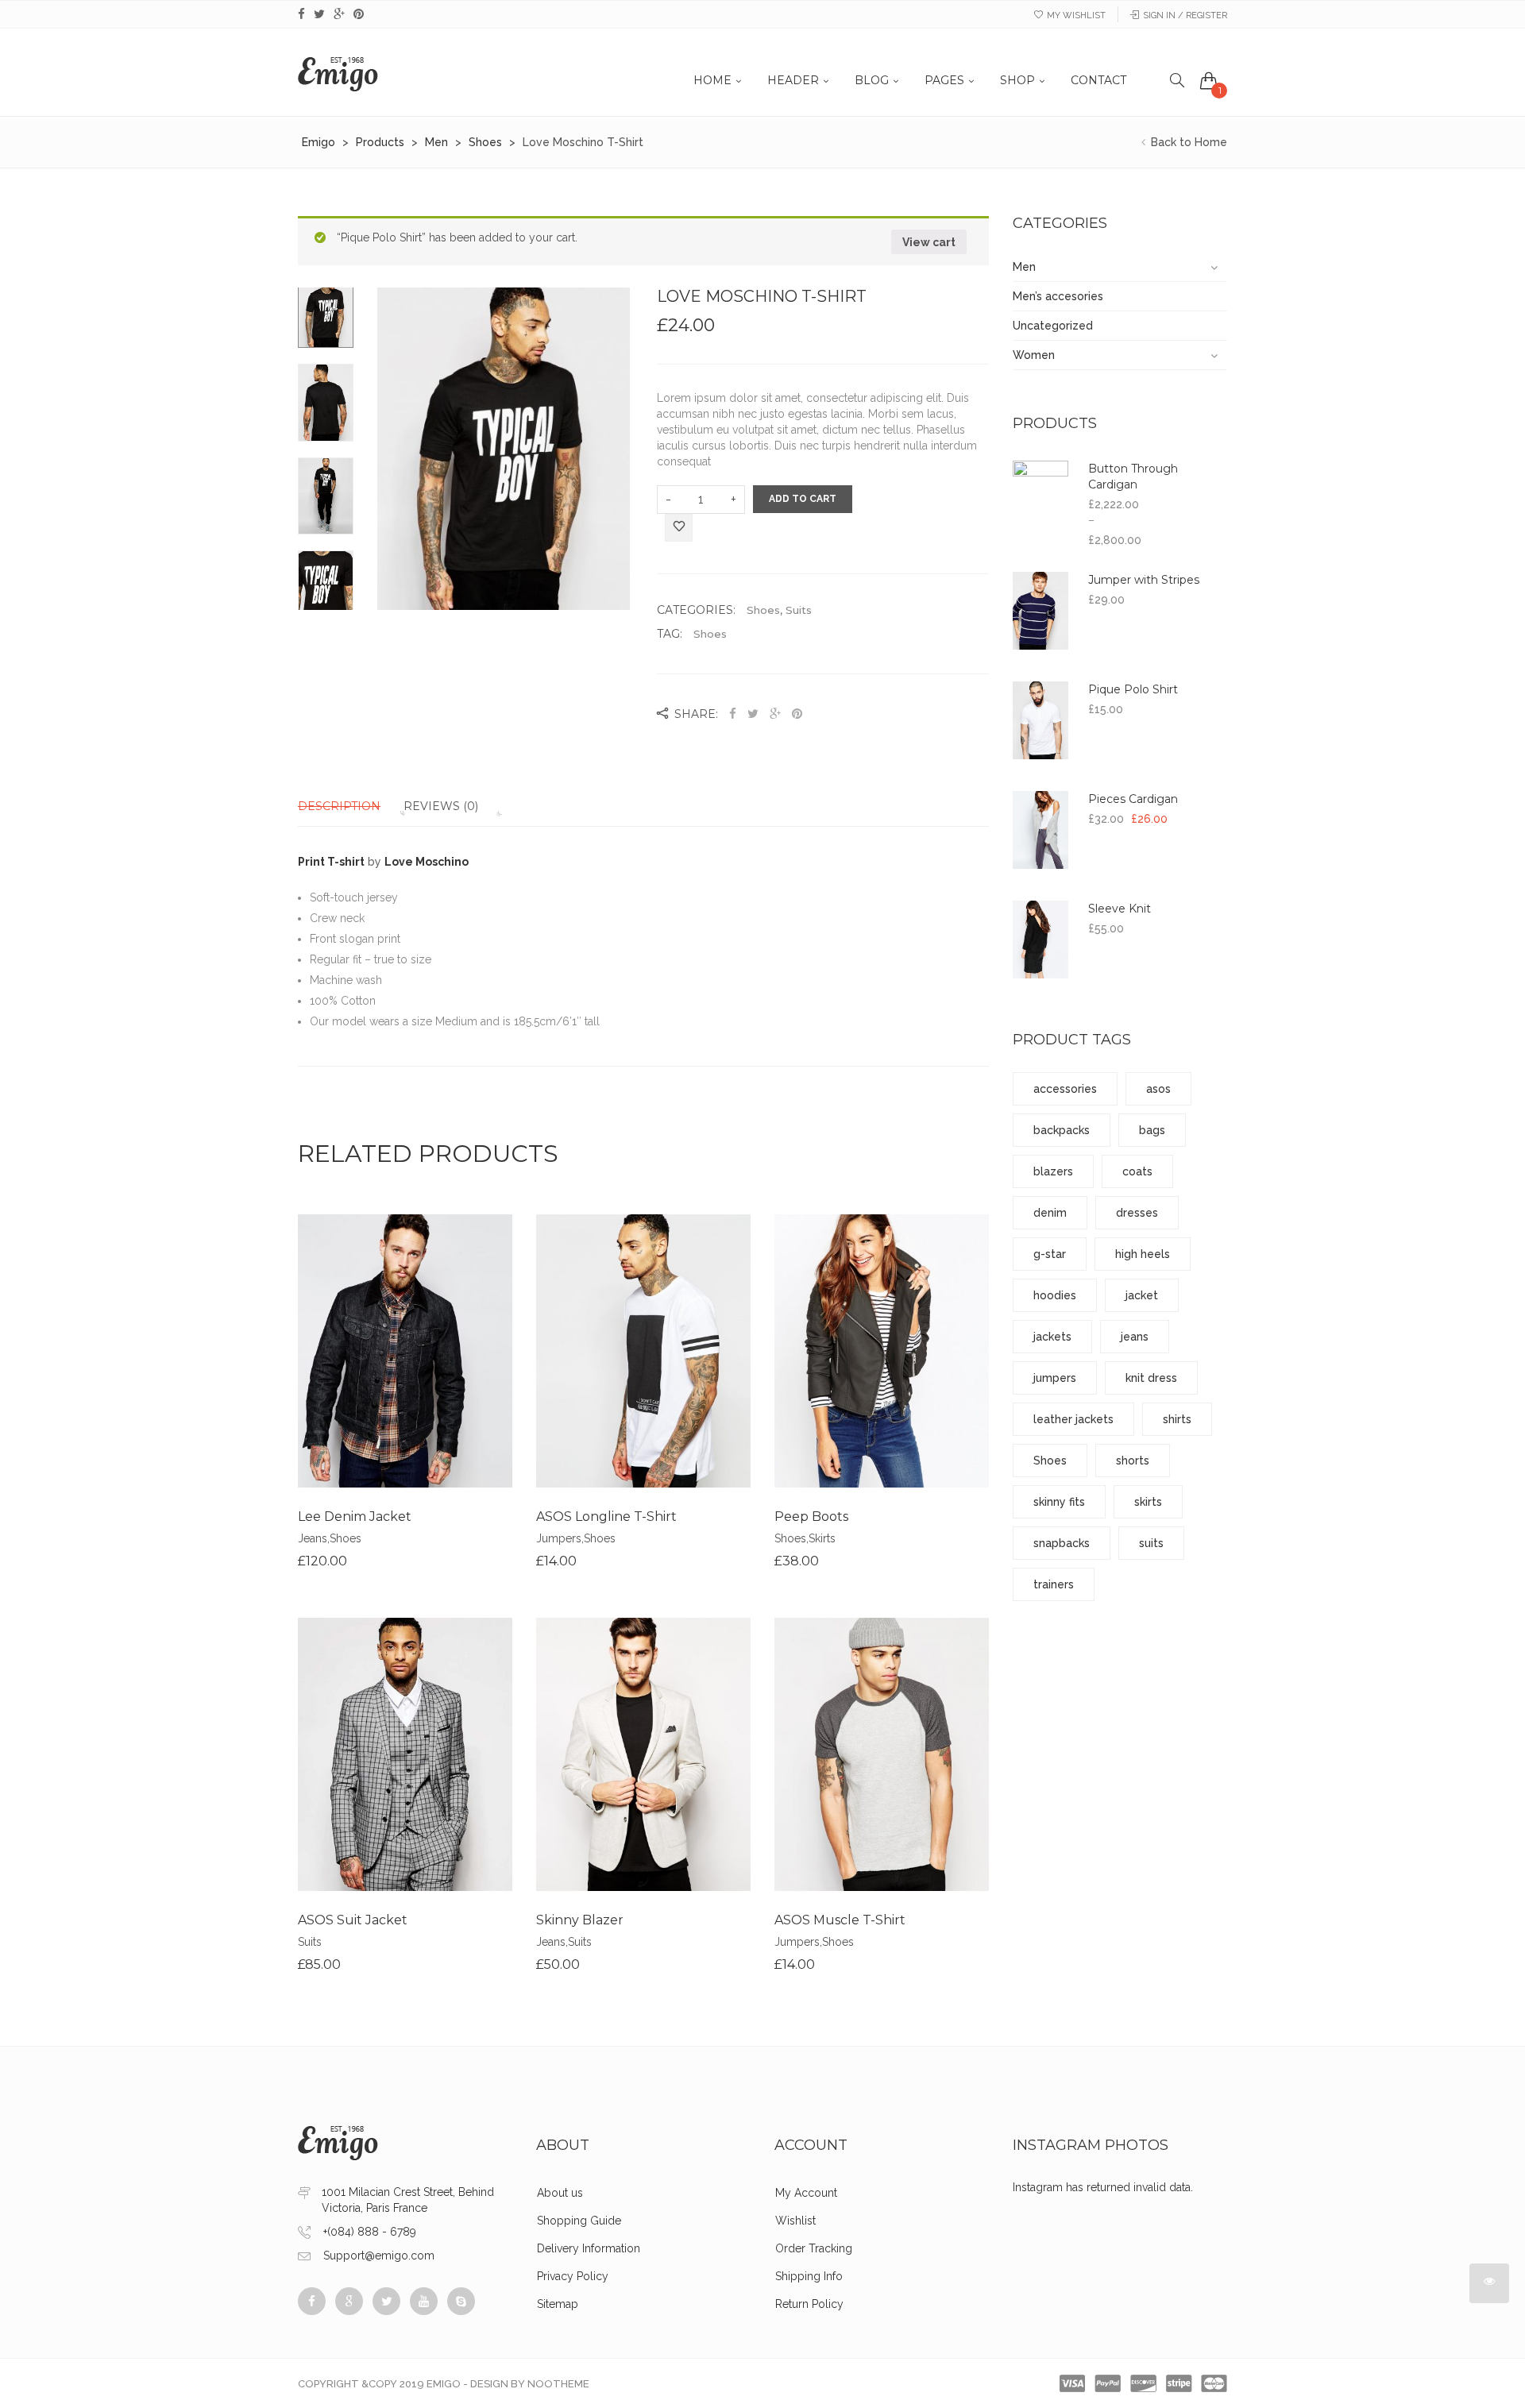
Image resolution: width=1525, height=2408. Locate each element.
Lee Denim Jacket (355, 1517)
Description (339, 806)
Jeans (313, 1538)
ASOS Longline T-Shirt (606, 1517)
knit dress (1151, 1378)
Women (1034, 355)
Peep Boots (811, 1517)
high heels (1143, 1254)
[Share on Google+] (775, 714)
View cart (929, 242)
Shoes (763, 610)
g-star (1050, 1254)
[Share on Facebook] (734, 714)
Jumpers (559, 1538)
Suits (799, 610)
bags (1152, 1130)
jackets (1052, 1337)
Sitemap (558, 2304)
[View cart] (1209, 80)
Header (793, 80)
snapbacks (1062, 1543)
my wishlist (1076, 15)
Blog (872, 80)
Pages (944, 80)
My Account (806, 2193)
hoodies (1055, 1295)
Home (712, 80)
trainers (1054, 1584)
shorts (1133, 1461)
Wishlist (795, 2221)
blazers (1053, 1171)
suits (1151, 1543)
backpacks (1062, 1130)
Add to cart (803, 499)
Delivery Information (589, 2248)
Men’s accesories (1058, 296)
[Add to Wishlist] (679, 529)
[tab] (349, 806)
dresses (1137, 1213)
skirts (1148, 1502)
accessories (1065, 1089)
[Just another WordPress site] (338, 72)
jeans (1135, 1337)
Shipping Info (809, 2276)
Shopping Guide (579, 2221)
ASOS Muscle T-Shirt (840, 1920)
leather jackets (1073, 1419)
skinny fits (1059, 1502)
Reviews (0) (441, 806)
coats (1137, 1171)
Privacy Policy (573, 2276)
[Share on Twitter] (753, 714)
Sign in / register (1185, 15)
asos (1158, 1089)
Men (1024, 267)
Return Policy (809, 2304)
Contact (1098, 80)
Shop (1017, 80)
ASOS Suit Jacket (353, 1920)
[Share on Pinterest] (797, 714)
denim (1050, 1213)
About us (560, 2193)
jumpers (1055, 1378)
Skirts (822, 1538)
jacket (1142, 1295)
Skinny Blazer (580, 1920)
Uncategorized (1053, 326)
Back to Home (1187, 142)
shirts (1177, 1419)
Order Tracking (814, 2248)
